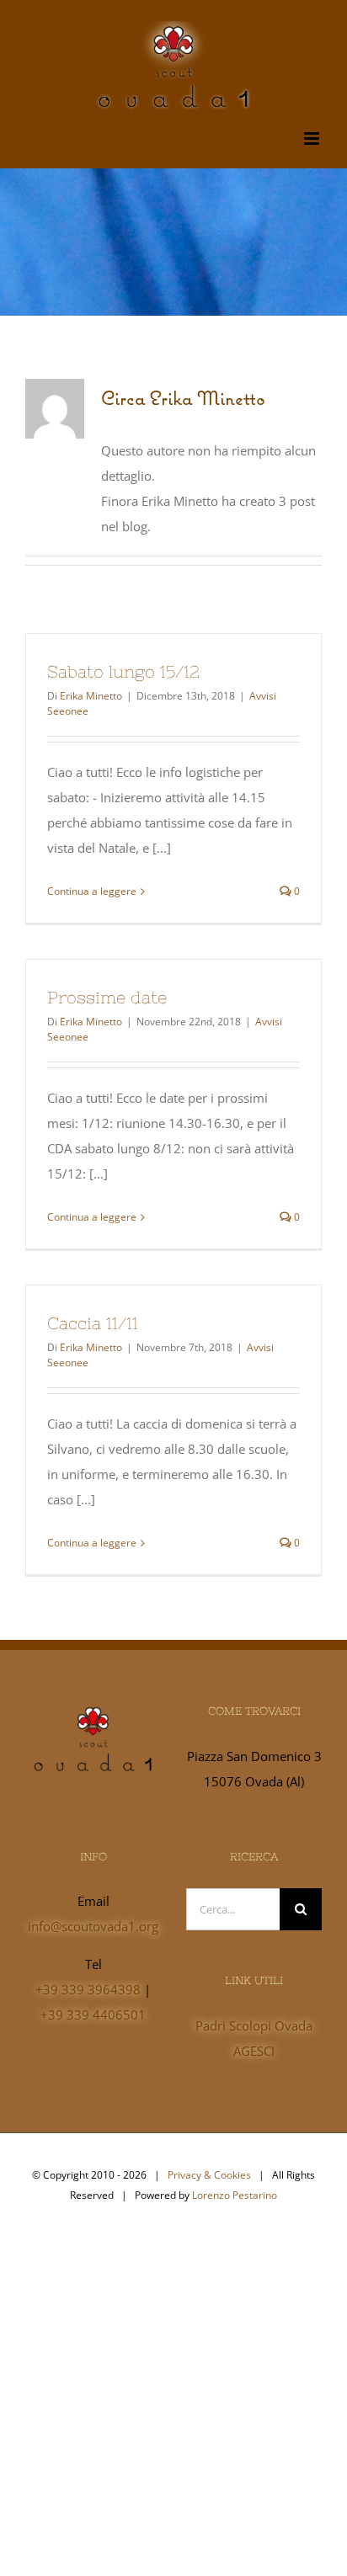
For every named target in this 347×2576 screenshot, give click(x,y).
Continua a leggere (92, 891)
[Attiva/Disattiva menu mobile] (313, 138)
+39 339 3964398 (88, 1989)
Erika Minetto (91, 696)
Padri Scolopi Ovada (254, 2025)
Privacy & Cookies (209, 2175)
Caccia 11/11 (93, 1323)
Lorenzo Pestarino (235, 2195)
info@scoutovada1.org (93, 1926)
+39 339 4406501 (93, 2014)
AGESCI (254, 2051)
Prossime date (107, 997)
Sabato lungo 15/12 (123, 671)
